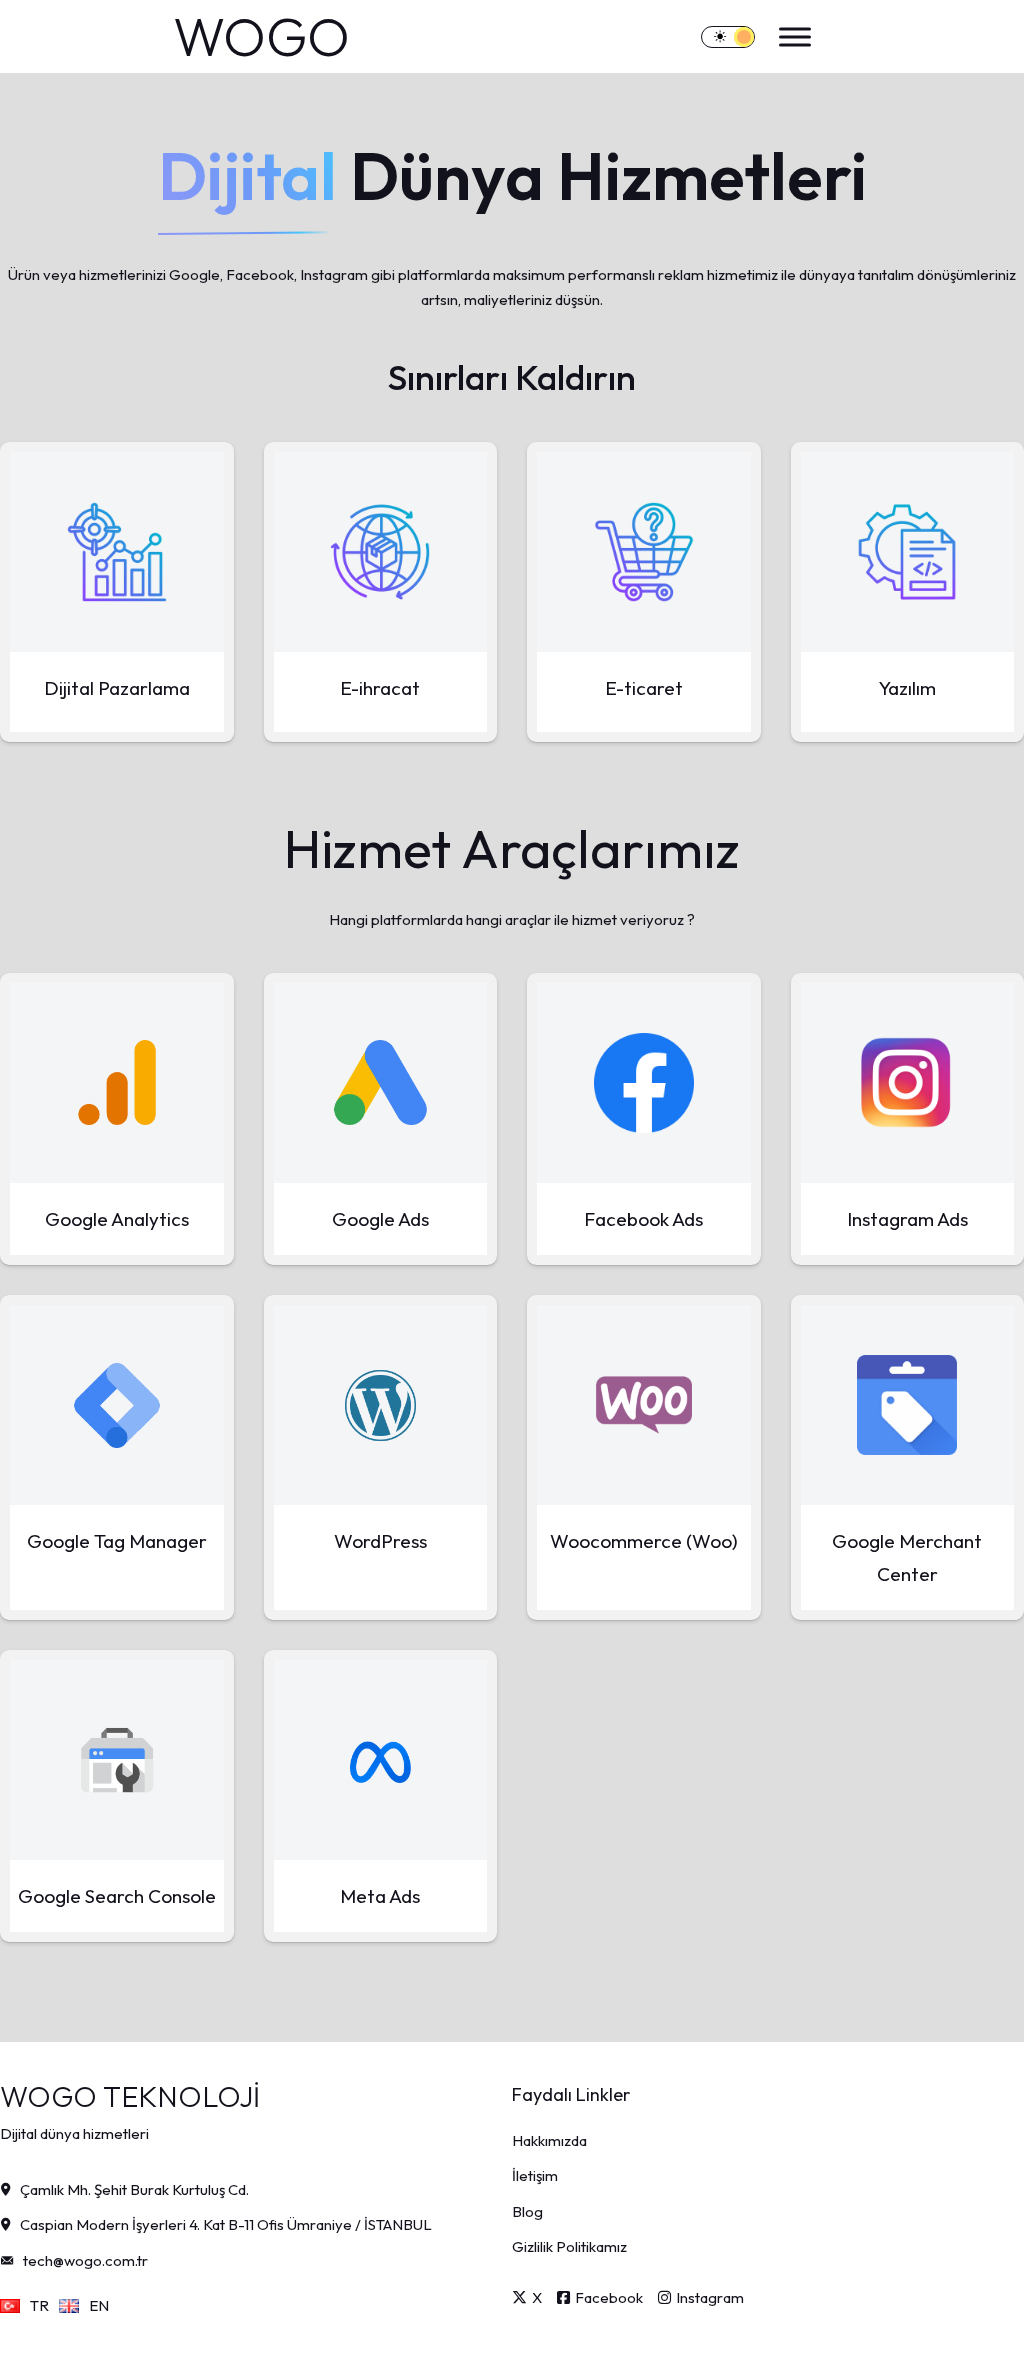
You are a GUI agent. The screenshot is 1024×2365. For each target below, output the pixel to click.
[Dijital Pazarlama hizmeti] (117, 552)
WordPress (380, 1541)
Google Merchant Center (907, 1557)
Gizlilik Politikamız (569, 2246)
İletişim (535, 2175)
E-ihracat (380, 688)
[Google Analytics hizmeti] (117, 1083)
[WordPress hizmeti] (381, 1405)
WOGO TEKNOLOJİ (130, 2096)
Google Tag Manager (117, 1541)
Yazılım (907, 688)
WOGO (261, 36)
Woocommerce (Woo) (644, 1541)
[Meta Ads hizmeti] (381, 1760)
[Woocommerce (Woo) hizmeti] (644, 1405)
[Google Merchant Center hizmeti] (908, 1405)
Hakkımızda (549, 2140)
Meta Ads (380, 1896)
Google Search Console (117, 1896)
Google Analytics (117, 1219)
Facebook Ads (643, 1219)
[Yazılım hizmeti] (908, 552)
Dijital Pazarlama (117, 688)
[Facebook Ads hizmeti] (644, 1083)
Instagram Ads (907, 1219)
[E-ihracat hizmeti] (381, 552)
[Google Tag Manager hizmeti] (117, 1405)
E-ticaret (644, 688)
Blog (527, 2211)
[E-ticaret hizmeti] (644, 552)
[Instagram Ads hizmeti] (908, 1083)
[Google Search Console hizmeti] (117, 1760)
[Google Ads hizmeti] (381, 1083)
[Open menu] (790, 37)
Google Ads (380, 1219)
